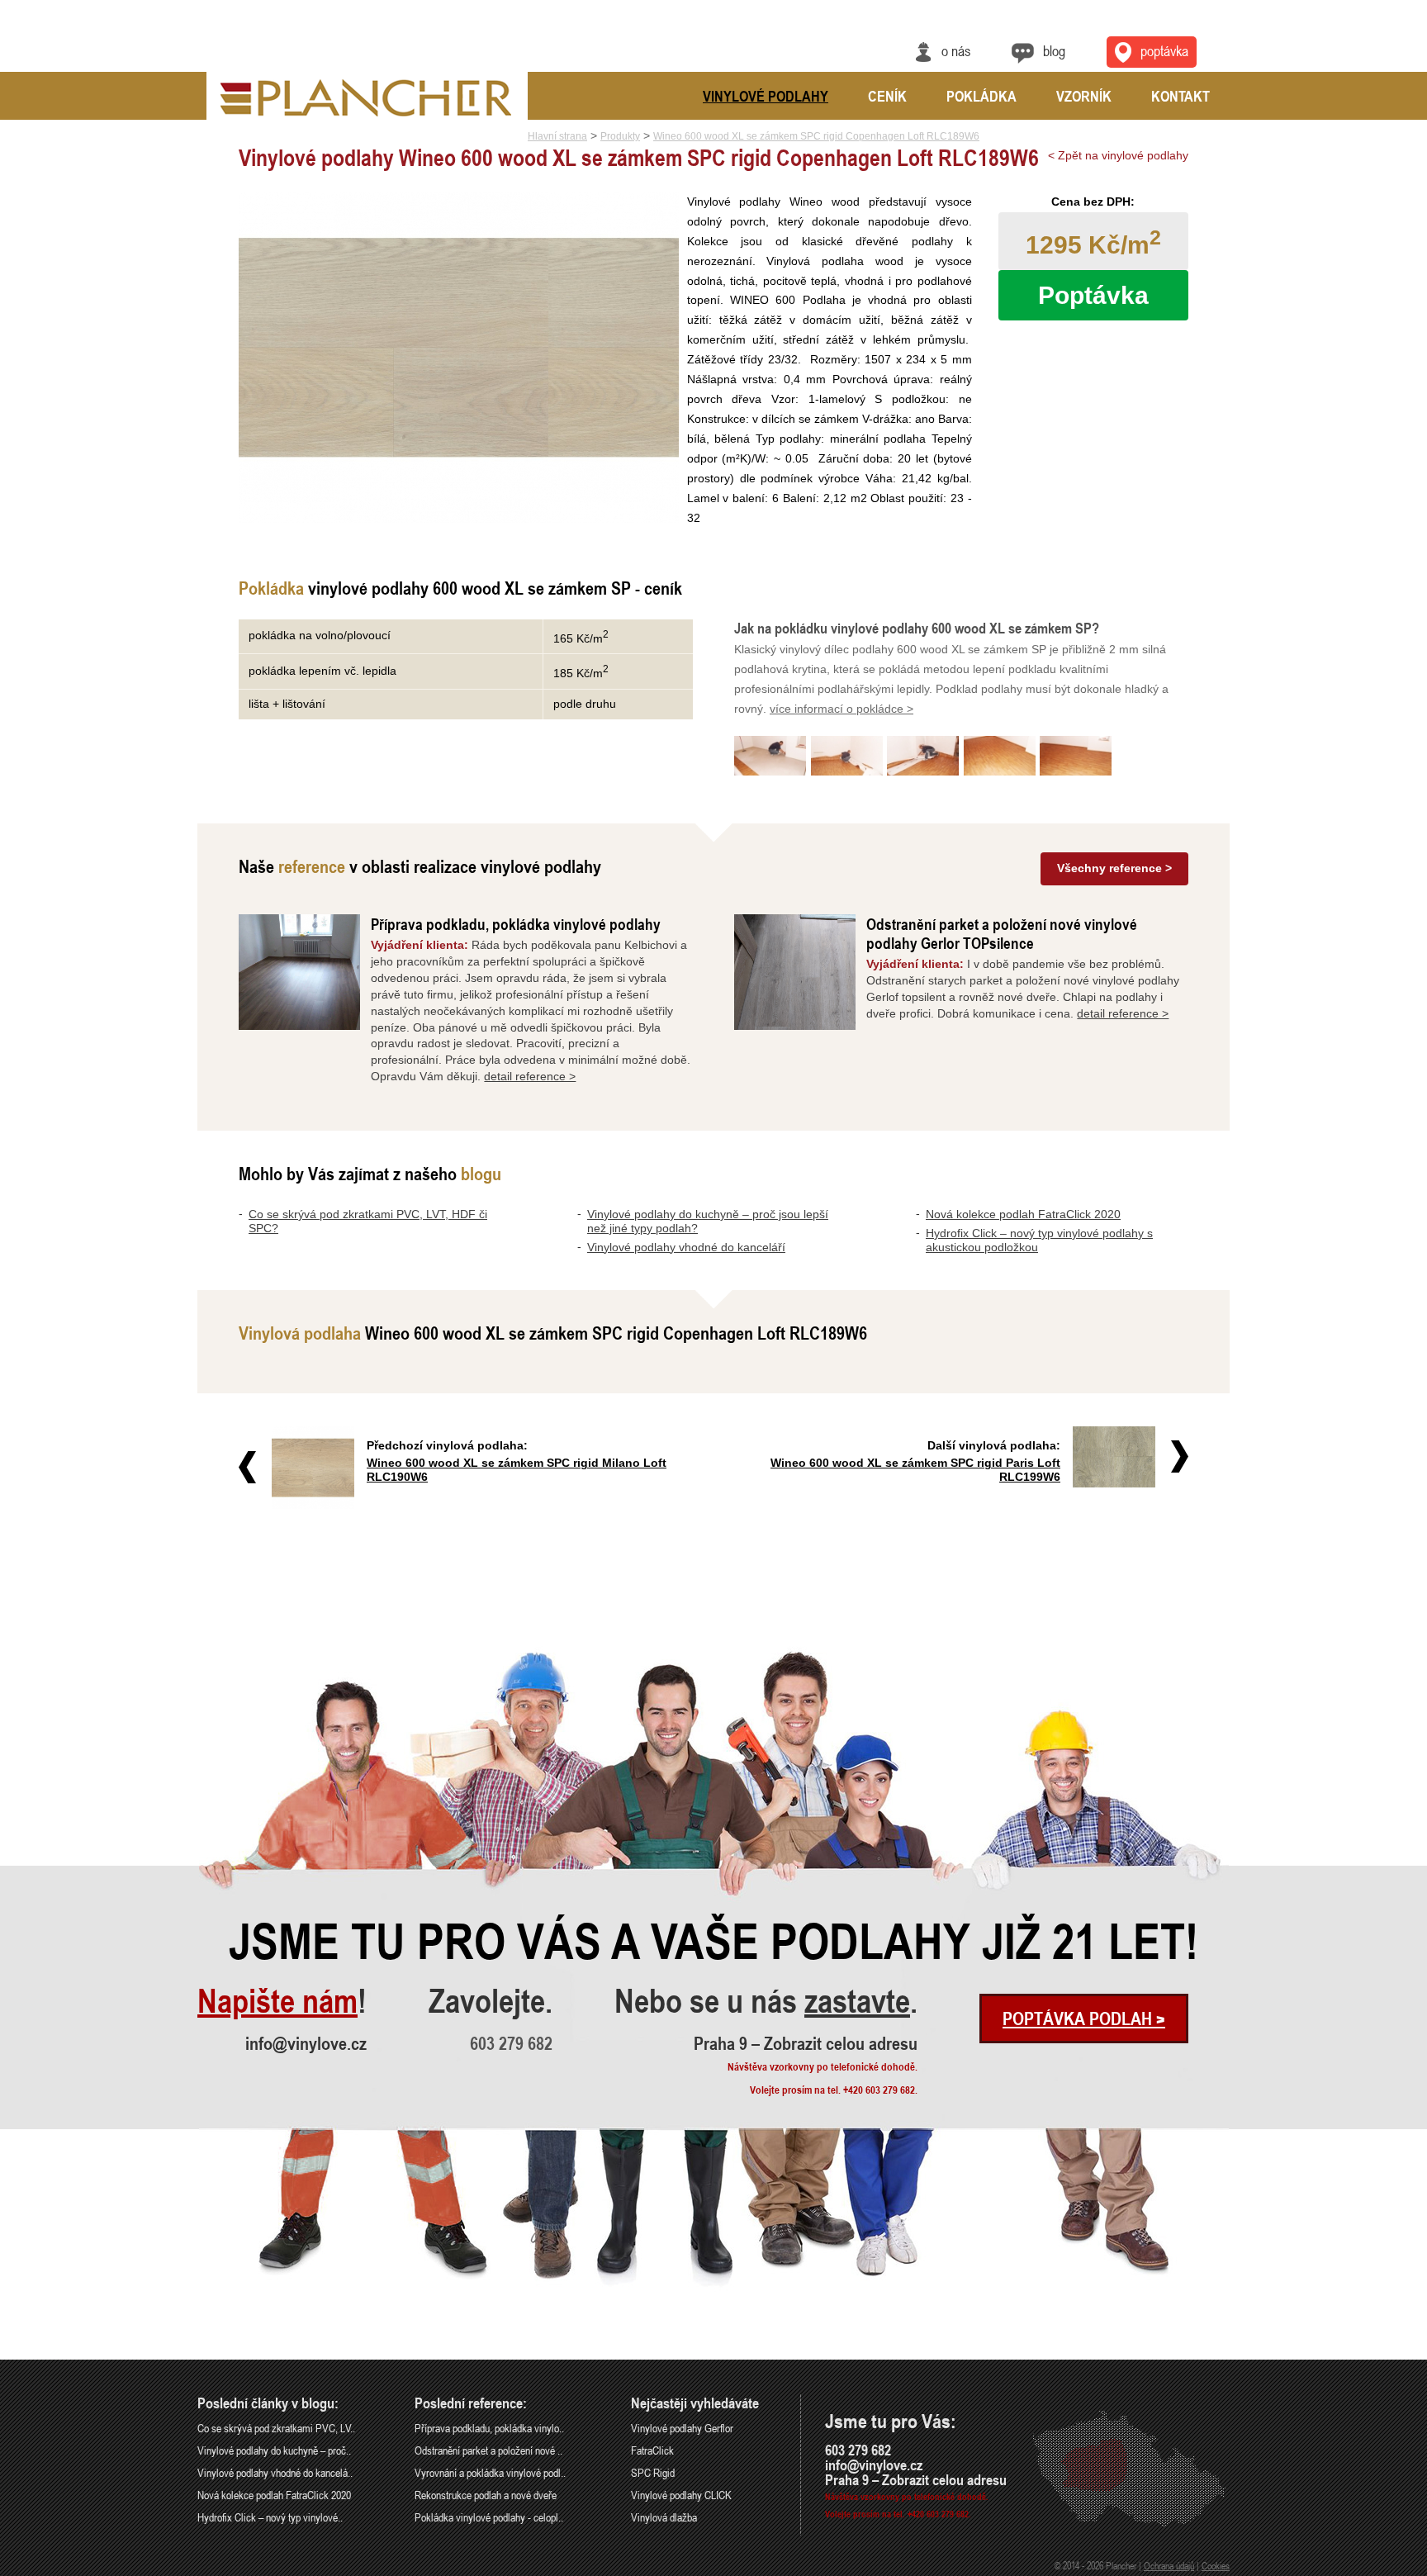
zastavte (857, 2001)
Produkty (620, 136)
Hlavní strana (557, 136)
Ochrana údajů (1169, 2565)
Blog (1054, 50)
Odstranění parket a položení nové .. (488, 2450)
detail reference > (530, 1076)
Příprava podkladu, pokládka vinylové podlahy (516, 924)
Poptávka (1164, 50)
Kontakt (1180, 96)
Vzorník (1084, 96)
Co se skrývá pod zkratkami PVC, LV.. (276, 2428)
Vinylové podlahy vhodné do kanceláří (686, 1247)
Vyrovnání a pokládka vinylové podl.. (490, 2472)
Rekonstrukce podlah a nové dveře (486, 2495)
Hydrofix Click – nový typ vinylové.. (270, 2517)
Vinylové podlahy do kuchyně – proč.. (274, 2450)
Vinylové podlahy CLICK (681, 2495)
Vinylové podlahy (766, 96)
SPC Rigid (653, 2472)
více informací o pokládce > (842, 709)
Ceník (887, 96)
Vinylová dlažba (664, 2517)
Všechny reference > (1114, 868)
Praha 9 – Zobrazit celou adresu (806, 2043)
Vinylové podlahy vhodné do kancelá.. (275, 2472)
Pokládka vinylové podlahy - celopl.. (489, 2517)
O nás (956, 50)
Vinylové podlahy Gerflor (682, 2428)
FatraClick (652, 2450)
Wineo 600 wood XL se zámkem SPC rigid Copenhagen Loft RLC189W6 (816, 136)
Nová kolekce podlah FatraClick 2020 (1023, 1214)
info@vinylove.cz (306, 2043)
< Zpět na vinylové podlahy (1118, 155)
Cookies (1216, 2565)
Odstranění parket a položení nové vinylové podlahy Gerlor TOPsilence (1002, 933)
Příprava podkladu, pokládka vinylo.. (489, 2428)
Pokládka (981, 96)
